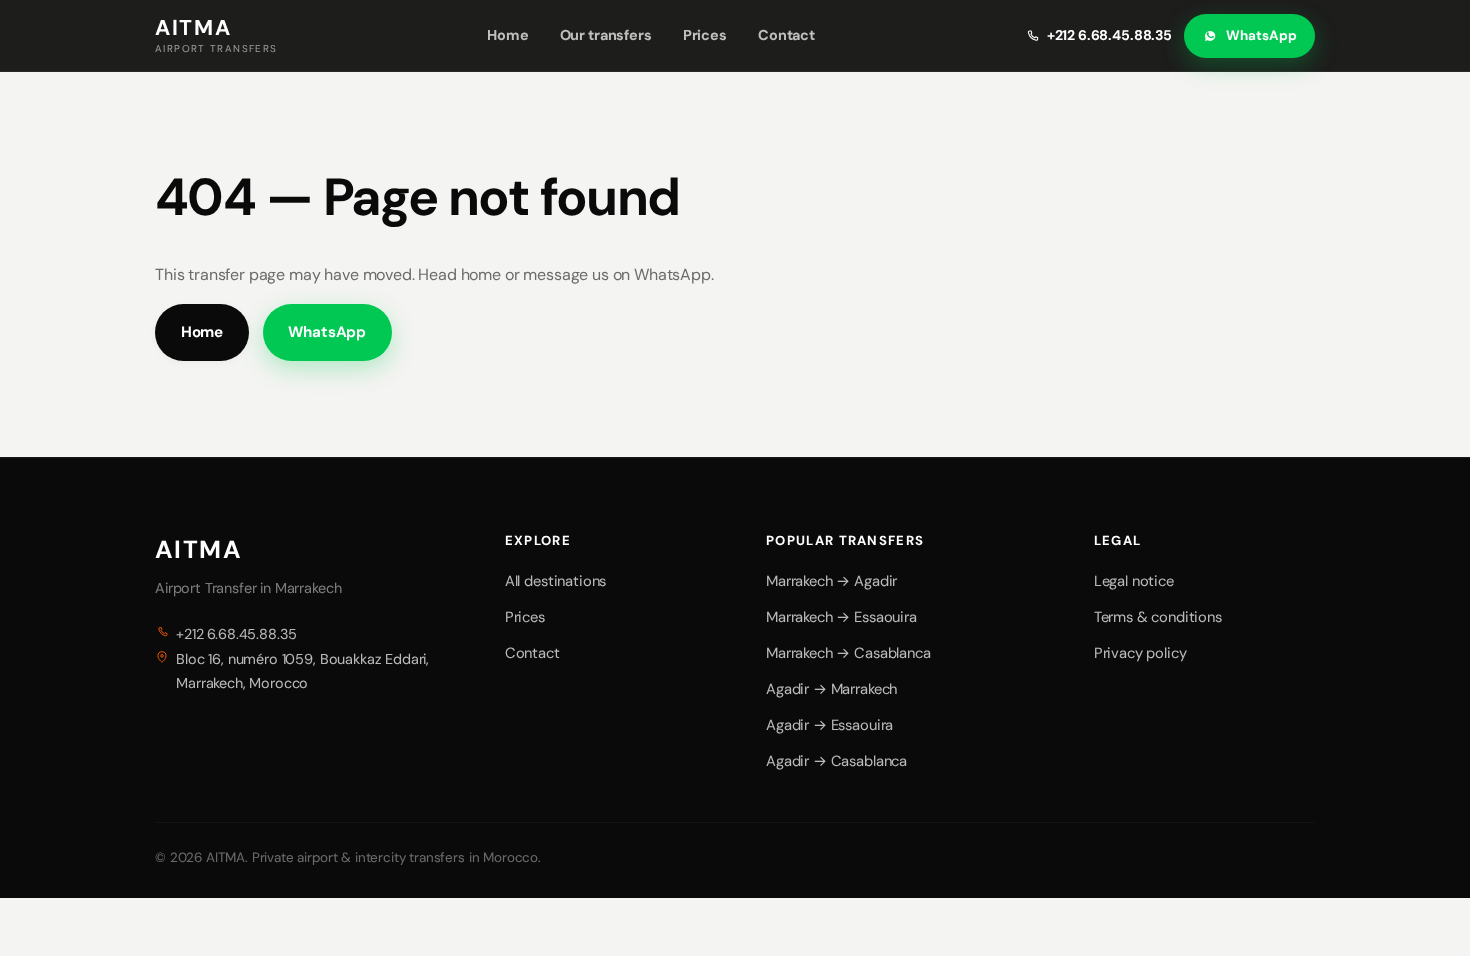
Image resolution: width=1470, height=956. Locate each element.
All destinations (555, 581)
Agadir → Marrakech (831, 689)
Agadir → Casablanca (836, 761)
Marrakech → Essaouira (841, 617)
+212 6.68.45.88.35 (1109, 35)
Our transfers (606, 35)
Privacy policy (1140, 653)
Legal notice (1134, 581)
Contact (786, 35)
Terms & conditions (1158, 617)
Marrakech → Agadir (831, 581)
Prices (705, 35)
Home (507, 35)
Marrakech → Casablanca (848, 653)
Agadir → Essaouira (829, 725)
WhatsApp (1261, 35)
